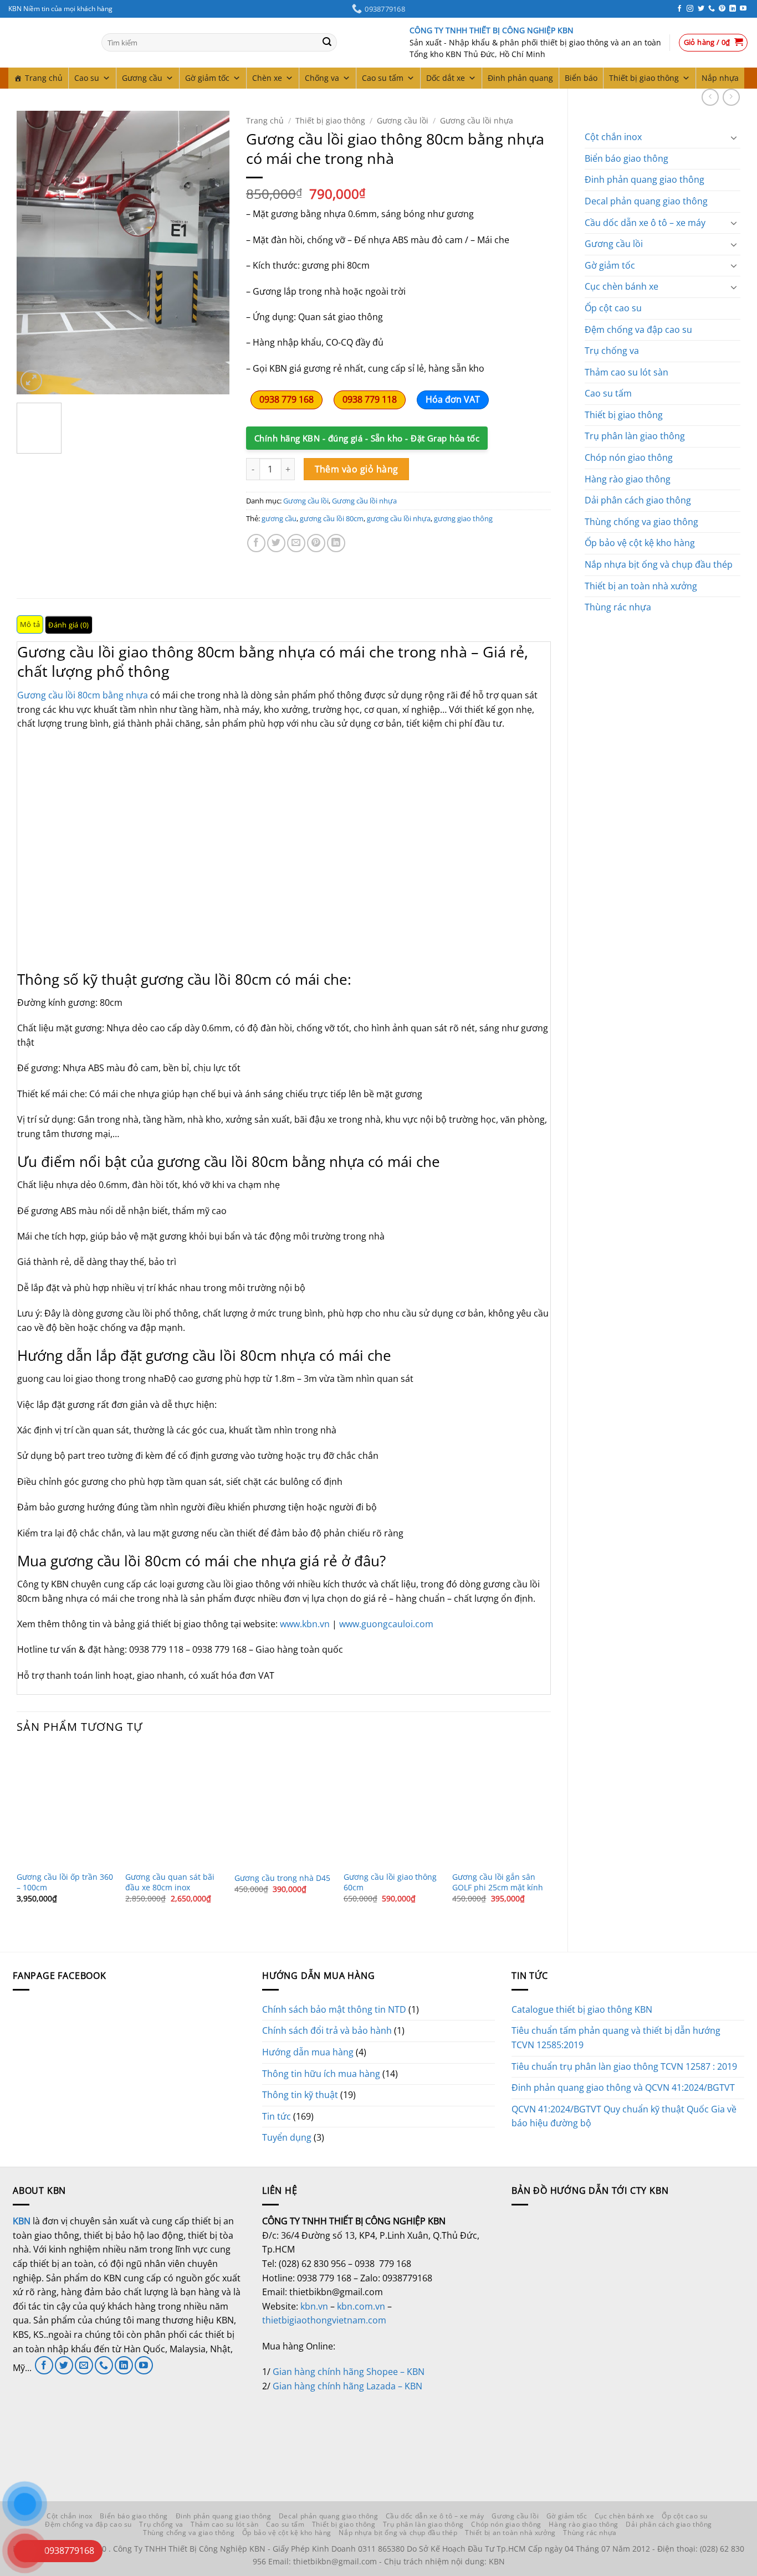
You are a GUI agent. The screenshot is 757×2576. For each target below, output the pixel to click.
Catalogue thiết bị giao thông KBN (582, 2009)
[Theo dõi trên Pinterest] (722, 9)
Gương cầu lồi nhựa (477, 120)
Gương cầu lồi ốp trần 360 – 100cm (65, 1882)
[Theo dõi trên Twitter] (701, 9)
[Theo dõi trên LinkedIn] (733, 9)
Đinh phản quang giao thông (645, 179)
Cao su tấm (383, 78)
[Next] (211, 252)
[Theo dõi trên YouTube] (743, 9)
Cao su (87, 78)
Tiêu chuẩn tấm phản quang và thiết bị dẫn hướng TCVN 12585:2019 (616, 2038)
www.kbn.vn (305, 1624)
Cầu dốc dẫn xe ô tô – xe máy (645, 223)
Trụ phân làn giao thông (635, 436)
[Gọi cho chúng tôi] (712, 9)
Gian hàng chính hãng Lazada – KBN (347, 2386)
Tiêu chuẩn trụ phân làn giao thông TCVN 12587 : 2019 (624, 2066)
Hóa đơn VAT (453, 399)
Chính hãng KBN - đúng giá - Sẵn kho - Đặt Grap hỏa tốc (367, 438)
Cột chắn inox (613, 137)
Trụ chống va (612, 351)
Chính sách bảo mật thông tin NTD (334, 2009)
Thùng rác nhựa (618, 607)
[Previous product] (731, 97)
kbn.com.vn (361, 2306)
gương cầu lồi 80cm (332, 518)
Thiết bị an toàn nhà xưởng (641, 586)
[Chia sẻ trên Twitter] (276, 543)
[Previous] (35, 252)
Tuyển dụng (287, 2137)
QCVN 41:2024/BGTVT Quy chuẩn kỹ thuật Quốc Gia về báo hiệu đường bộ (624, 2116)
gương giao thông (463, 518)
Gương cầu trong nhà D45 (282, 1878)
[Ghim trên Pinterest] (316, 543)
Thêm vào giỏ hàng (357, 469)
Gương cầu (142, 78)
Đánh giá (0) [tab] (68, 625)
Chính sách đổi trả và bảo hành (327, 2030)
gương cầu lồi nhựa (399, 518)
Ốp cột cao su (613, 308)
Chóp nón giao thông (629, 457)
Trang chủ (44, 78)
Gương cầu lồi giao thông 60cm (390, 1882)
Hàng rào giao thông (628, 479)
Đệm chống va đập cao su (638, 330)
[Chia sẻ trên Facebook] (256, 543)
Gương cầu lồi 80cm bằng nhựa (83, 695)
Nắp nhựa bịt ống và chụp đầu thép (659, 564)
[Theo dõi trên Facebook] (679, 9)
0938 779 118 (370, 399)
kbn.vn (314, 2306)
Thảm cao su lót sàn (626, 372)
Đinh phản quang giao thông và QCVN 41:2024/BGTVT (623, 2087)
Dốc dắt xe (446, 78)
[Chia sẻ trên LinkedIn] (336, 543)
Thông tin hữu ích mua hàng (321, 2074)
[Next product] (710, 97)
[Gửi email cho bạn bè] (296, 543)
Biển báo (581, 78)
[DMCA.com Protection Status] (345, 2434)
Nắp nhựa (720, 78)
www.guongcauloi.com (386, 1624)
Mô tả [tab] (30, 624)
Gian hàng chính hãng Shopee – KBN (349, 2372)
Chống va (322, 78)
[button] (713, 43)
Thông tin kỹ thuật (300, 2095)
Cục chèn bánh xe (622, 286)
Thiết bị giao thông (644, 78)
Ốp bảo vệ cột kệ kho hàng (640, 543)
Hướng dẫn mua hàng (308, 2052)
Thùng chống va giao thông (641, 522)
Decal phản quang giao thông (646, 201)
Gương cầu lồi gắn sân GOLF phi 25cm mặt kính (498, 1882)
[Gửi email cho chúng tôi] (84, 2365)
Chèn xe (267, 78)
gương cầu (279, 518)
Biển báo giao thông (626, 158)
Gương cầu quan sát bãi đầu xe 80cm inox (170, 1882)
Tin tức (277, 2116)
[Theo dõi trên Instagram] (690, 9)
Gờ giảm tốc (207, 78)
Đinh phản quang (520, 78)
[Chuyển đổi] (734, 137)
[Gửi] (327, 43)
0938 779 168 (287, 399)
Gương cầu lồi (614, 244)
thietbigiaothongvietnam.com (324, 2320)
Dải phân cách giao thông (638, 500)
